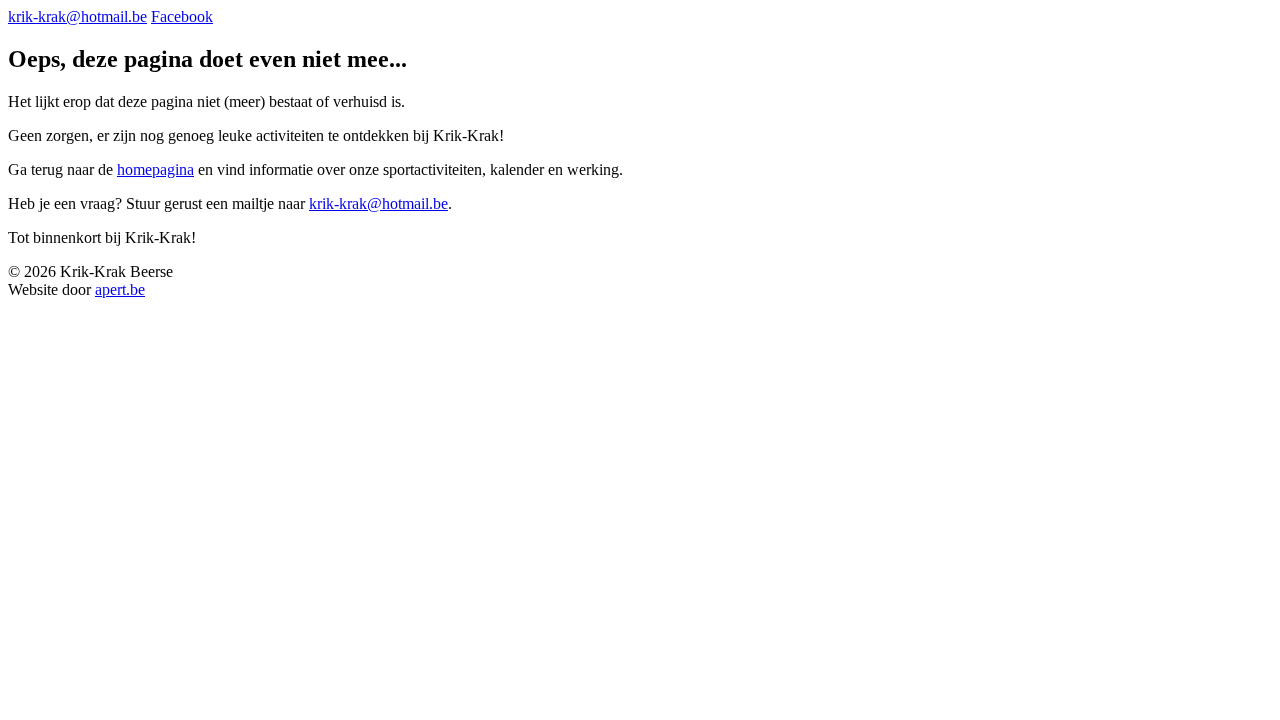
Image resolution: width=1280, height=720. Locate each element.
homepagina (155, 169)
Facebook (182, 16)
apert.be (120, 289)
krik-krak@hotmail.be (77, 16)
